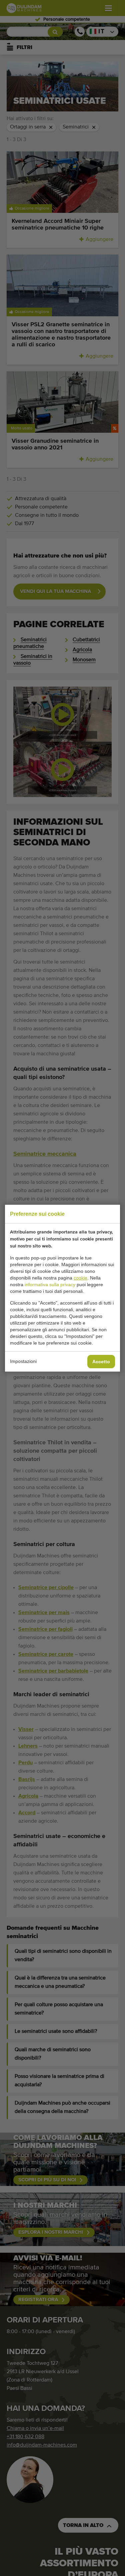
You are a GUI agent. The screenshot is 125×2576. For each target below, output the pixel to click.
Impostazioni (23, 1361)
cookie (80, 1278)
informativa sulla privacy (50, 1284)
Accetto (101, 1362)
